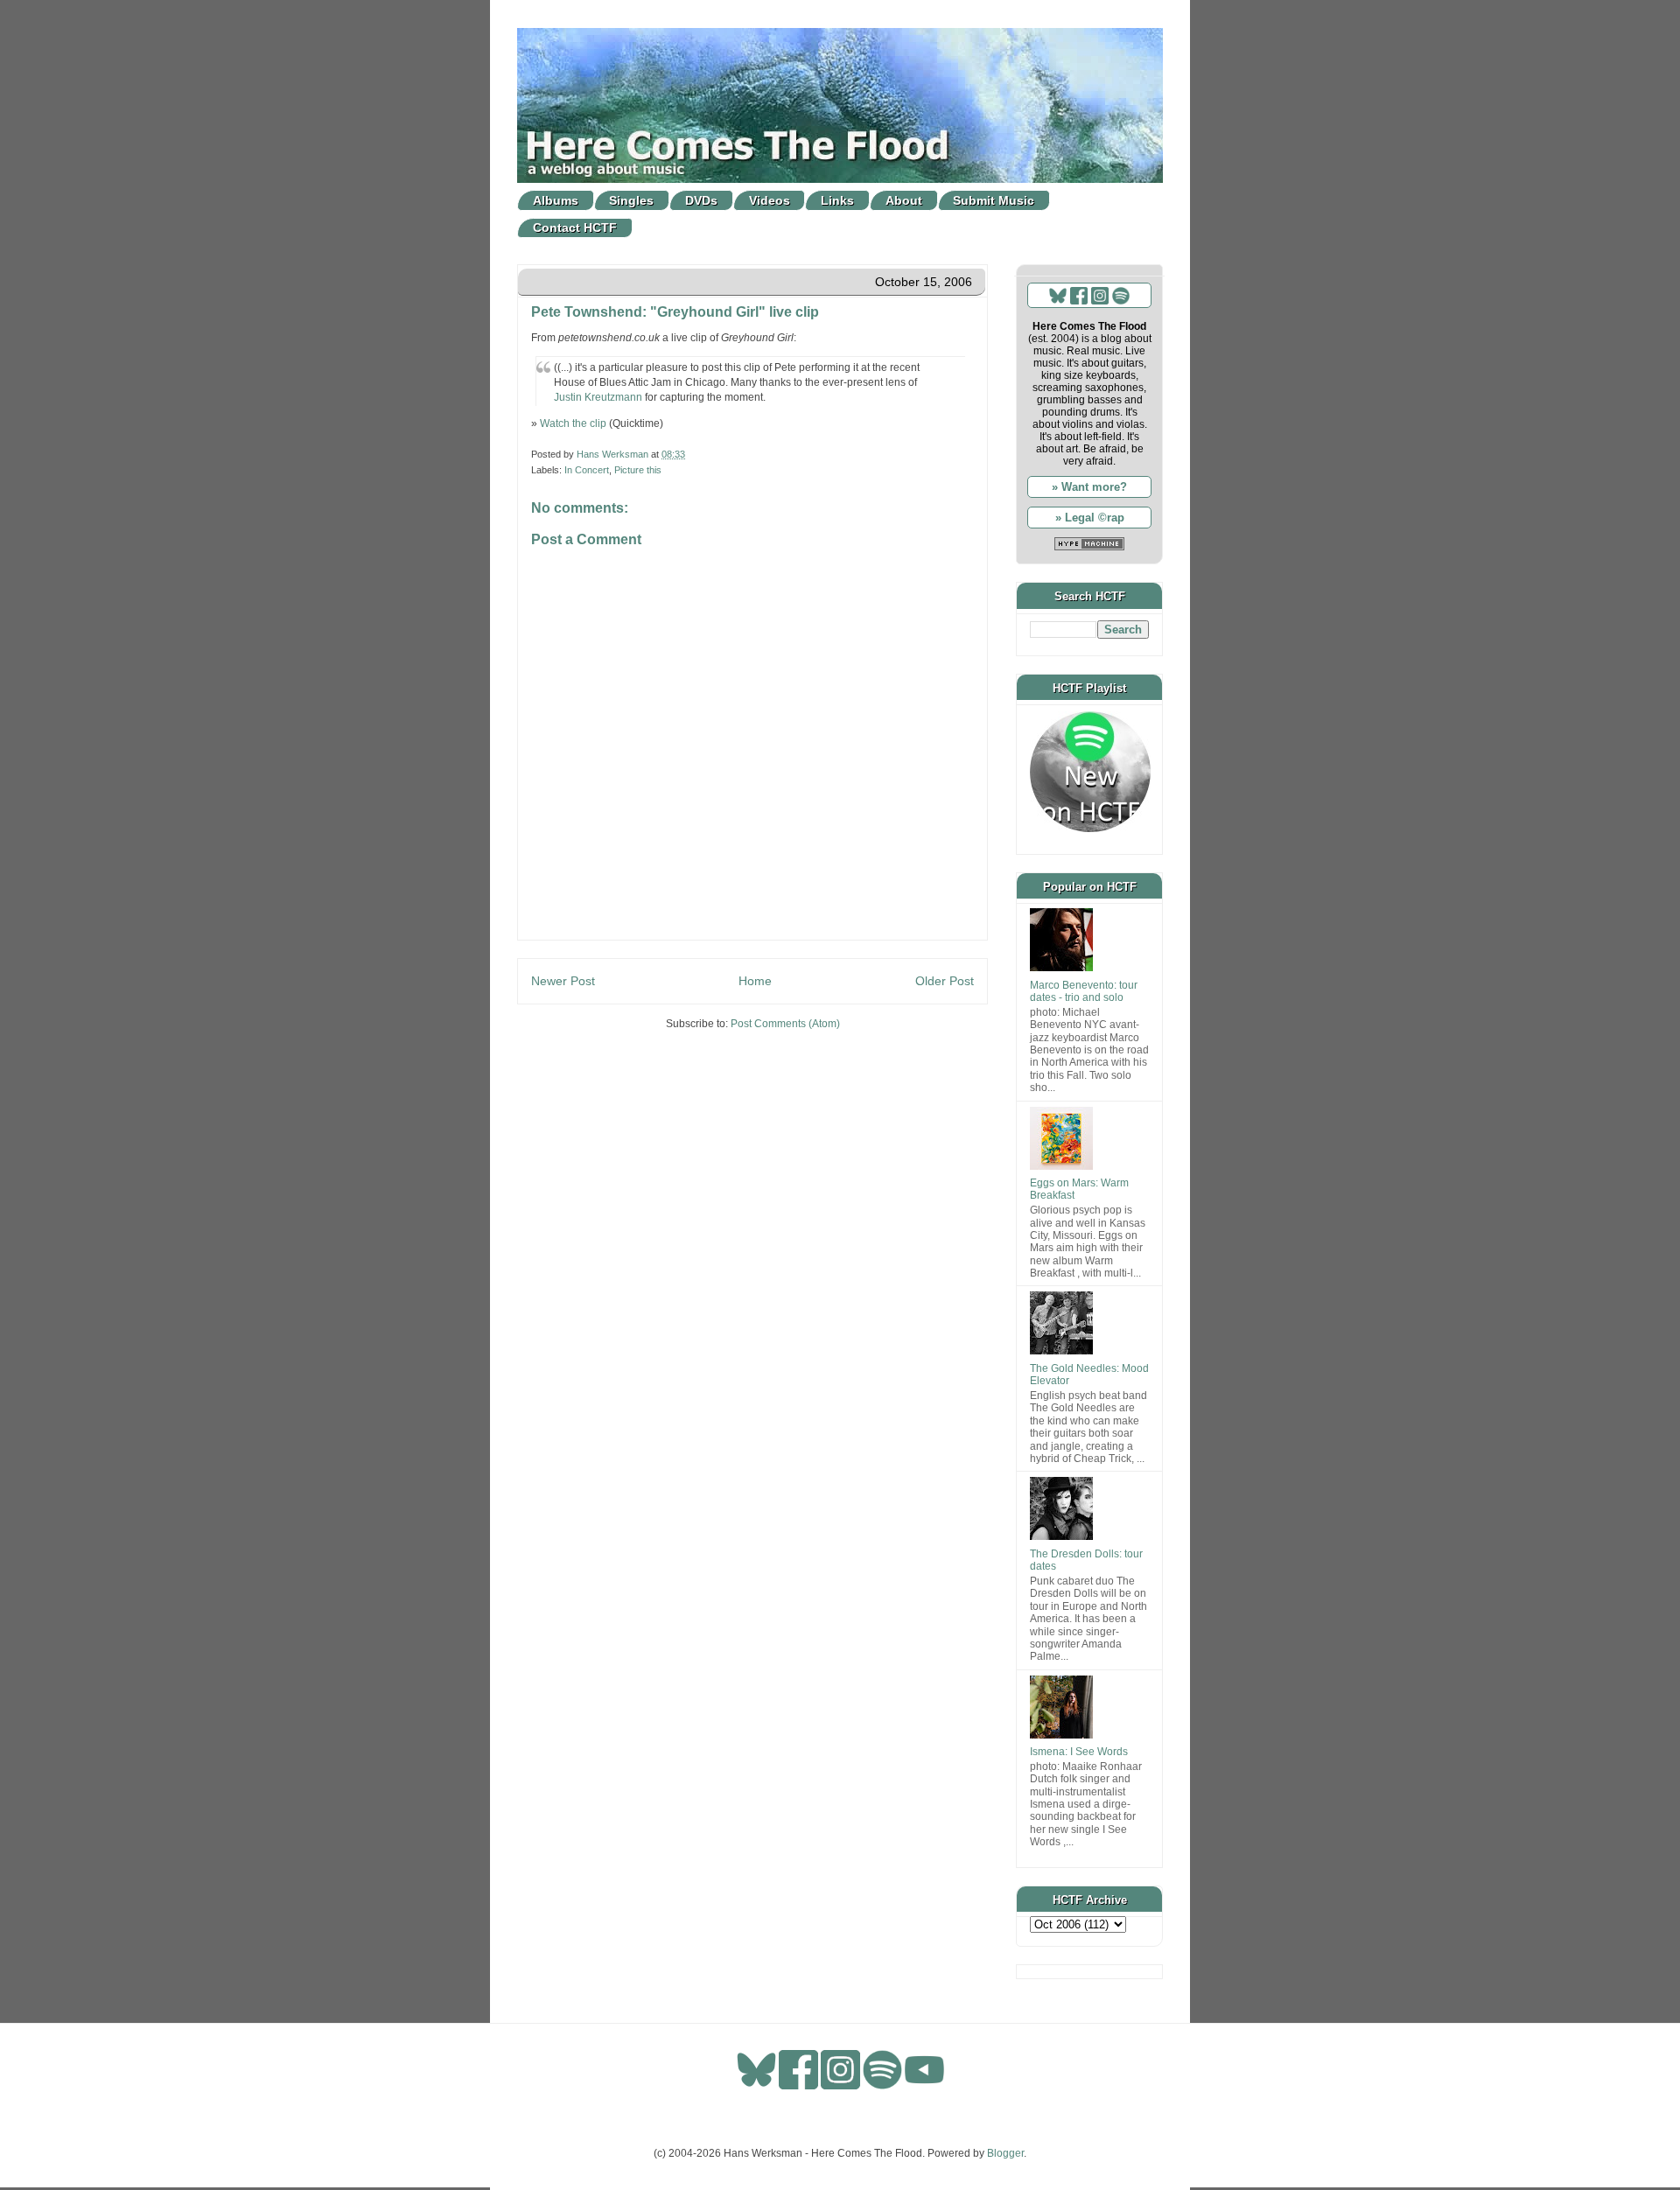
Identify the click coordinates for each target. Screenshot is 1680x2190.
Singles (631, 200)
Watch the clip (573, 423)
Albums (556, 200)
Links (837, 200)
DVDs (701, 200)
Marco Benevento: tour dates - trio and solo (1084, 991)
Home (755, 981)
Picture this (638, 470)
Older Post (945, 981)
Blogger (1005, 2153)
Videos (770, 200)
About (904, 200)
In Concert (587, 470)
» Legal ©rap (1090, 518)
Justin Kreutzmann (598, 397)
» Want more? (1089, 487)
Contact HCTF (575, 227)
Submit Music (994, 200)
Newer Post (563, 981)
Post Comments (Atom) (785, 1024)
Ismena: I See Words (1079, 1752)
